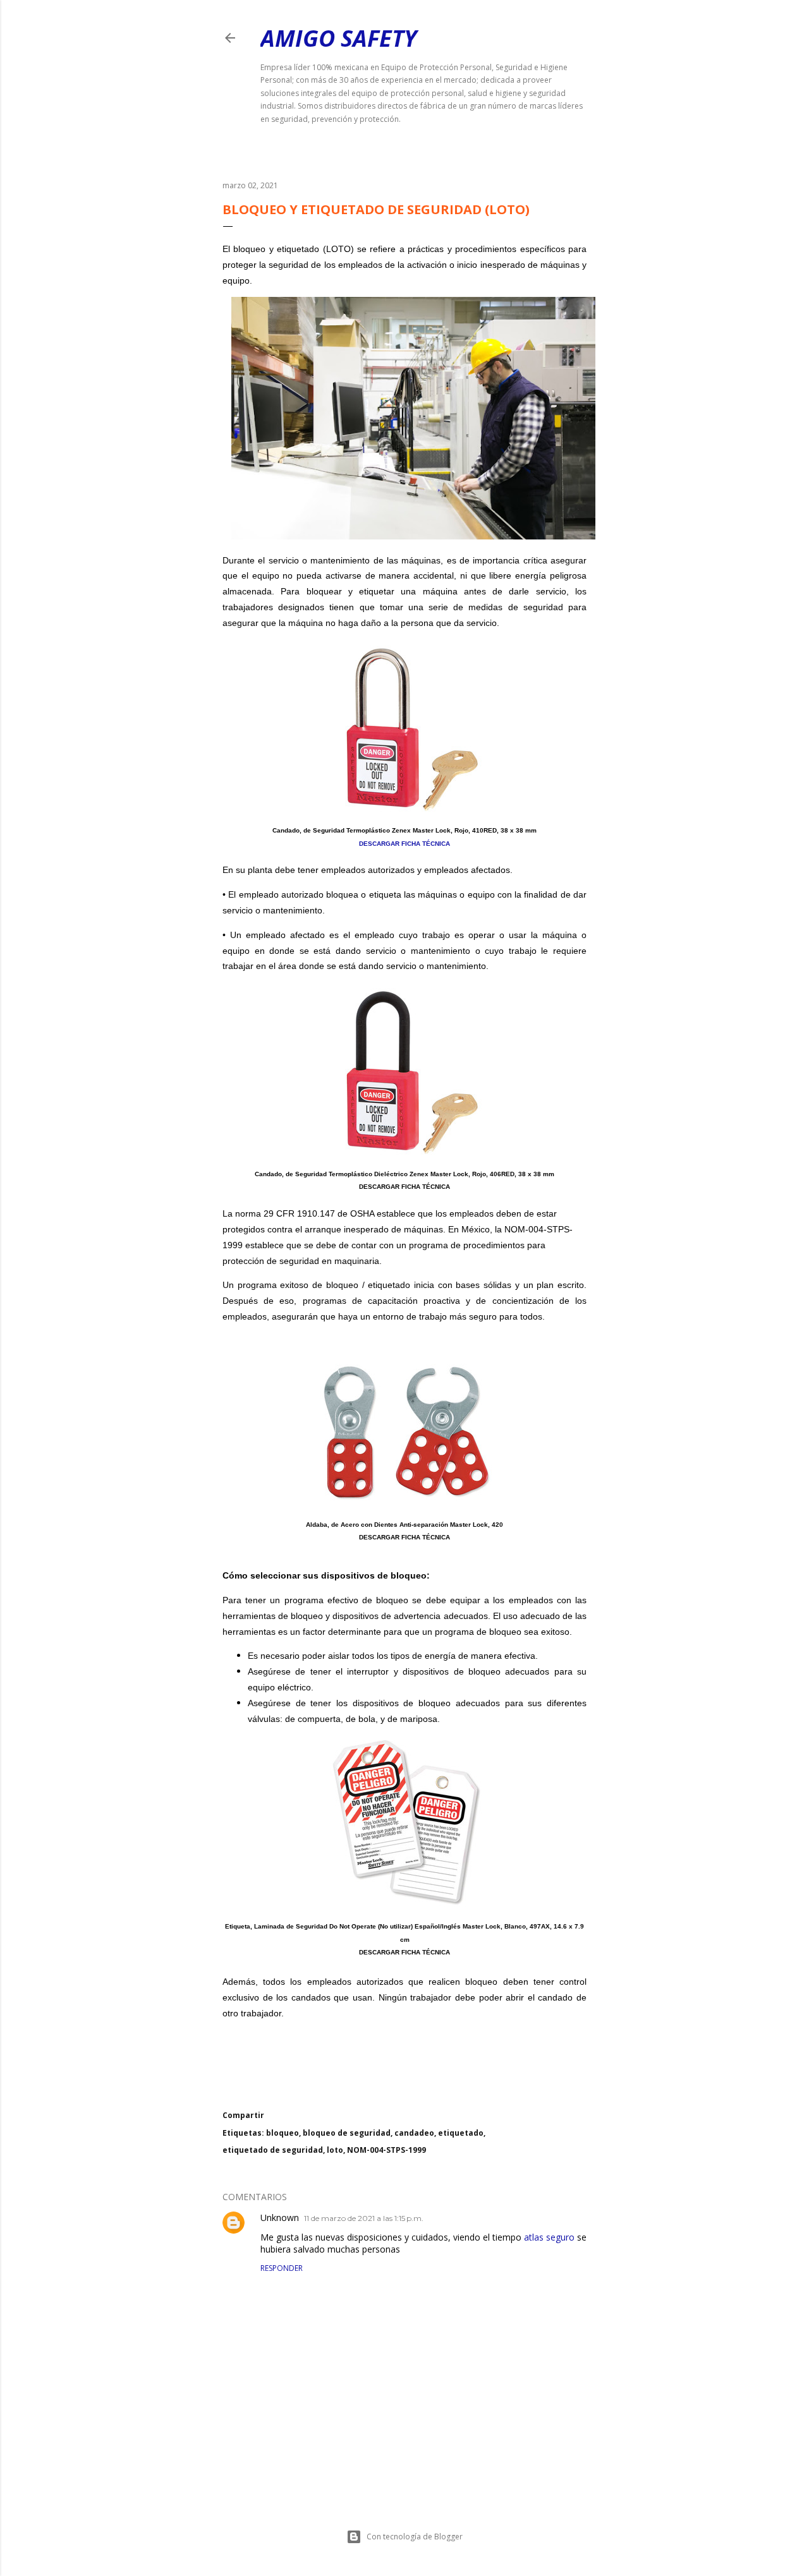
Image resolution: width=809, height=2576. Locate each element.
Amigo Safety (338, 38)
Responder (282, 2268)
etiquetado (461, 2133)
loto (335, 2150)
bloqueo (283, 2133)
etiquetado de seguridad (273, 2150)
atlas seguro (549, 2237)
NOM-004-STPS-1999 (386, 2150)
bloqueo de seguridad (347, 2133)
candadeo (414, 2133)
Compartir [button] (243, 2115)
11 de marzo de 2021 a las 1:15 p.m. (364, 2218)
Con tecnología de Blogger (415, 2537)
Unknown (280, 2218)
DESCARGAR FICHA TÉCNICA (404, 844)
